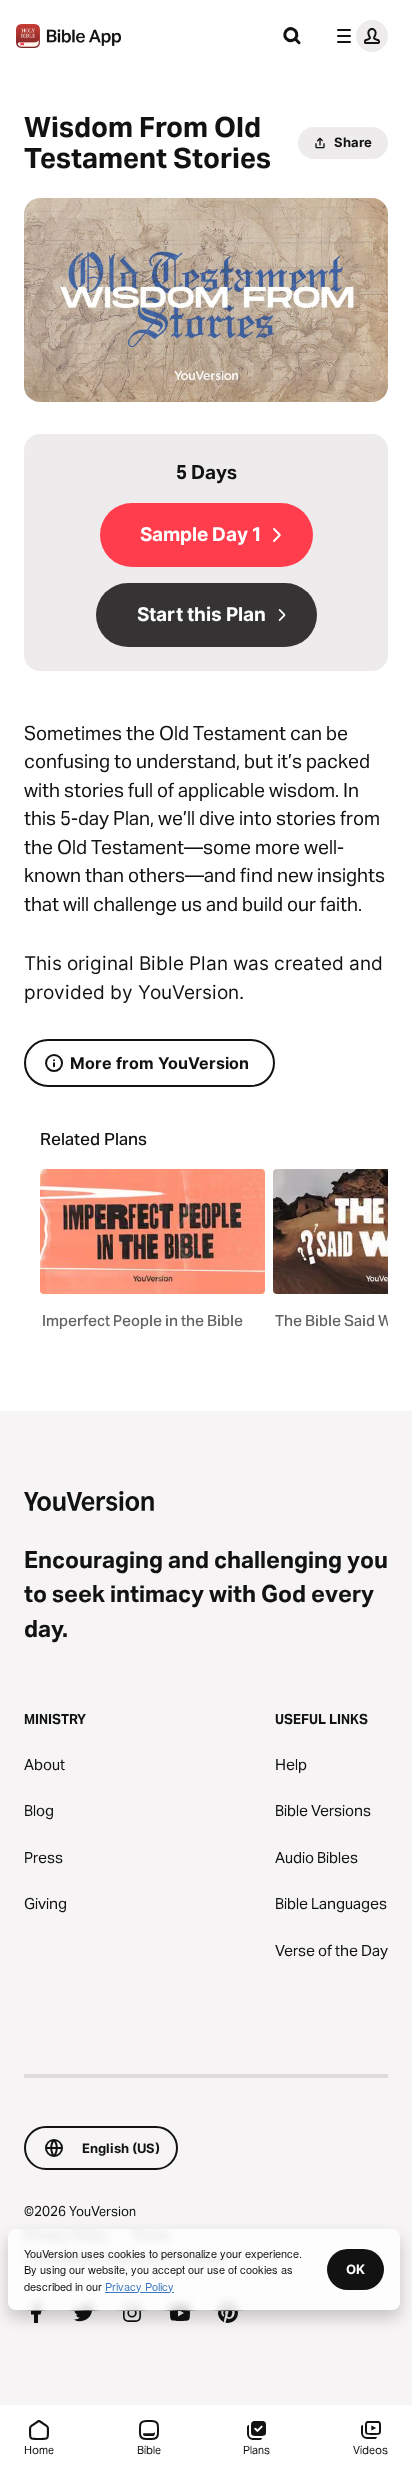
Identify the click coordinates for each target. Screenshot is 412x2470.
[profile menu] (358, 36)
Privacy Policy (139, 2286)
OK (355, 2269)
